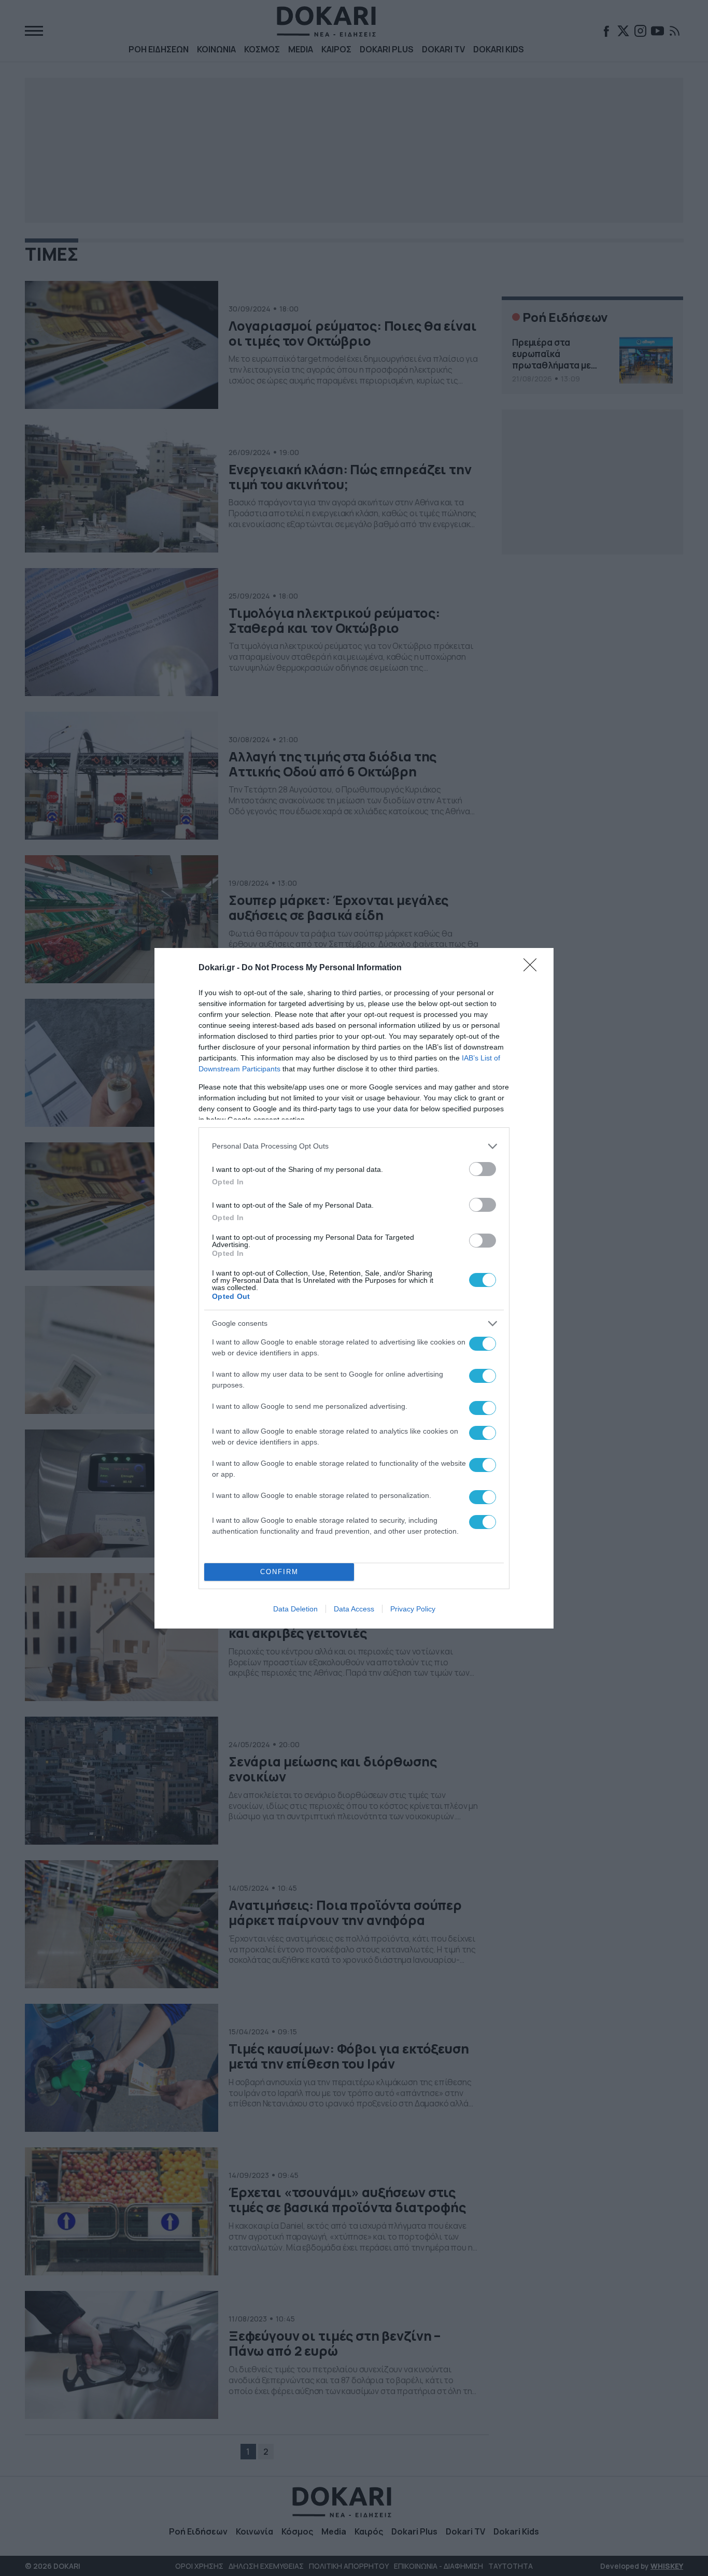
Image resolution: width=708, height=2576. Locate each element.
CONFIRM (279, 1572)
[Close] (533, 968)
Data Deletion (295, 1609)
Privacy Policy (413, 1609)
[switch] (483, 1169)
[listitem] (354, 1146)
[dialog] (354, 1288)
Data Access (354, 1609)
